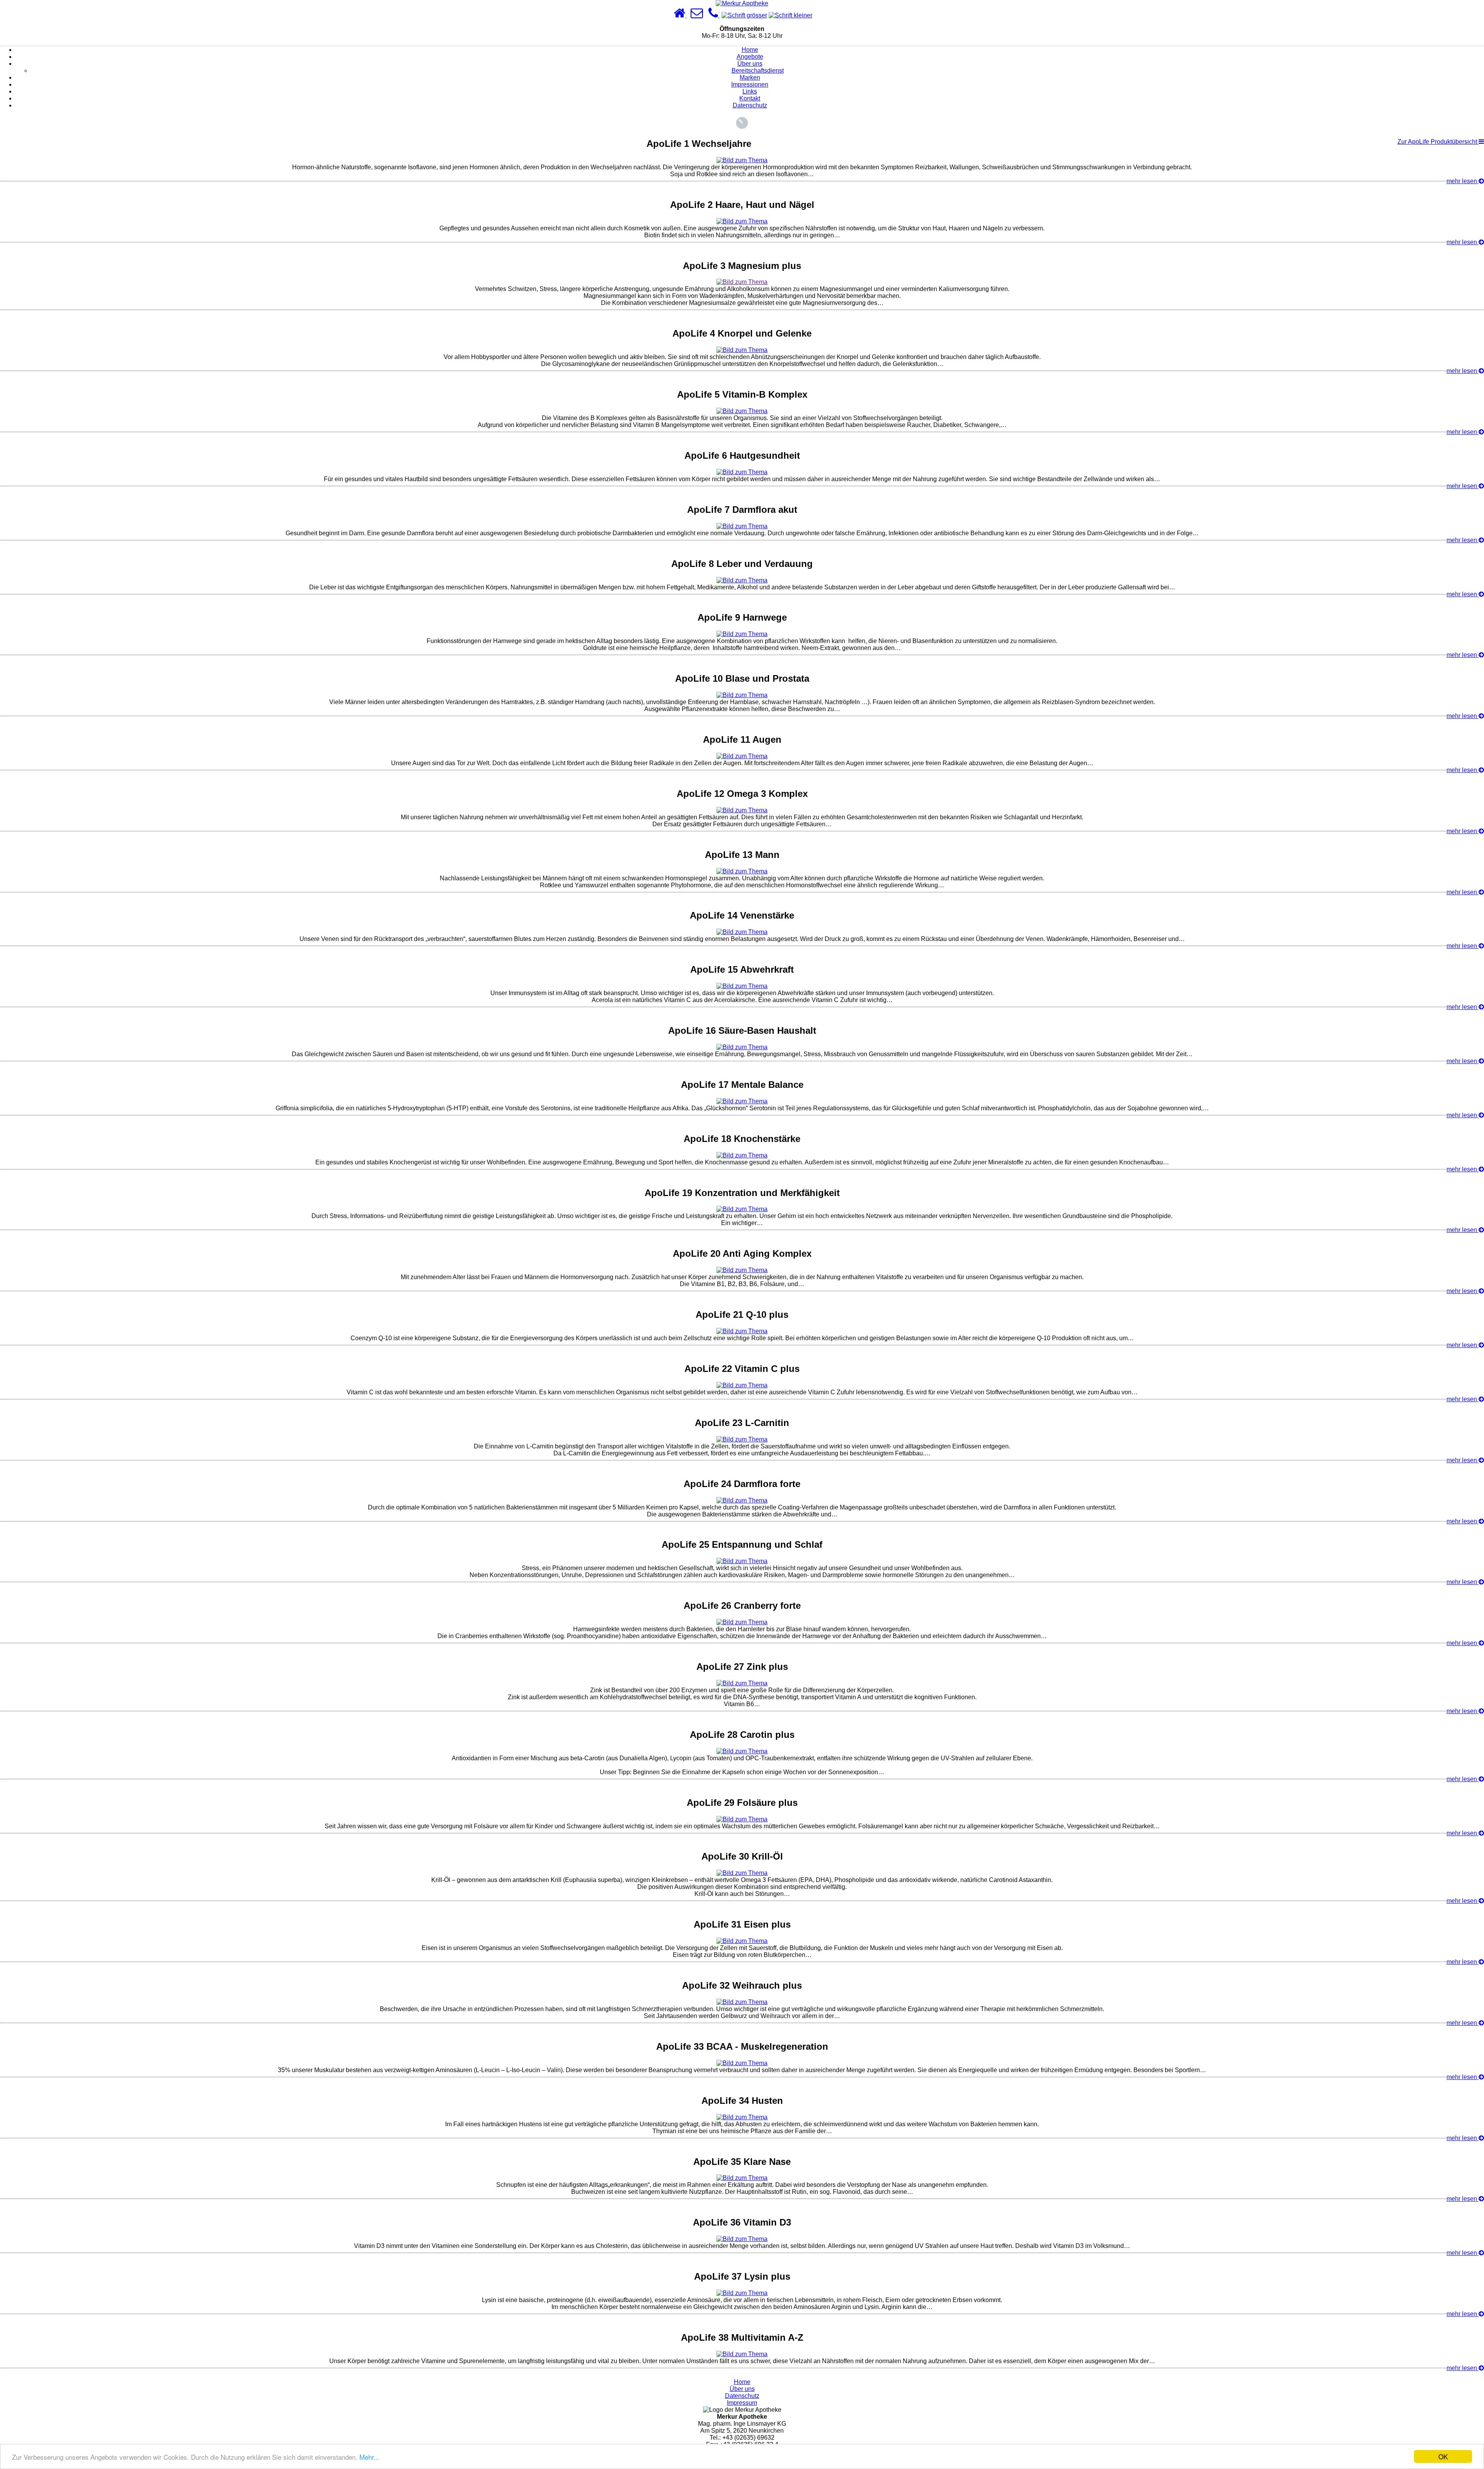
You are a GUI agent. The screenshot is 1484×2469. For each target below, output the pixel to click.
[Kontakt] (697, 15)
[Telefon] (714, 15)
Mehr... (369, 2457)
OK (1443, 2456)
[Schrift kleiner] (791, 15)
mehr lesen (1463, 181)
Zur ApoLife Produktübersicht (1438, 142)
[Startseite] (680, 15)
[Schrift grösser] (744, 15)
